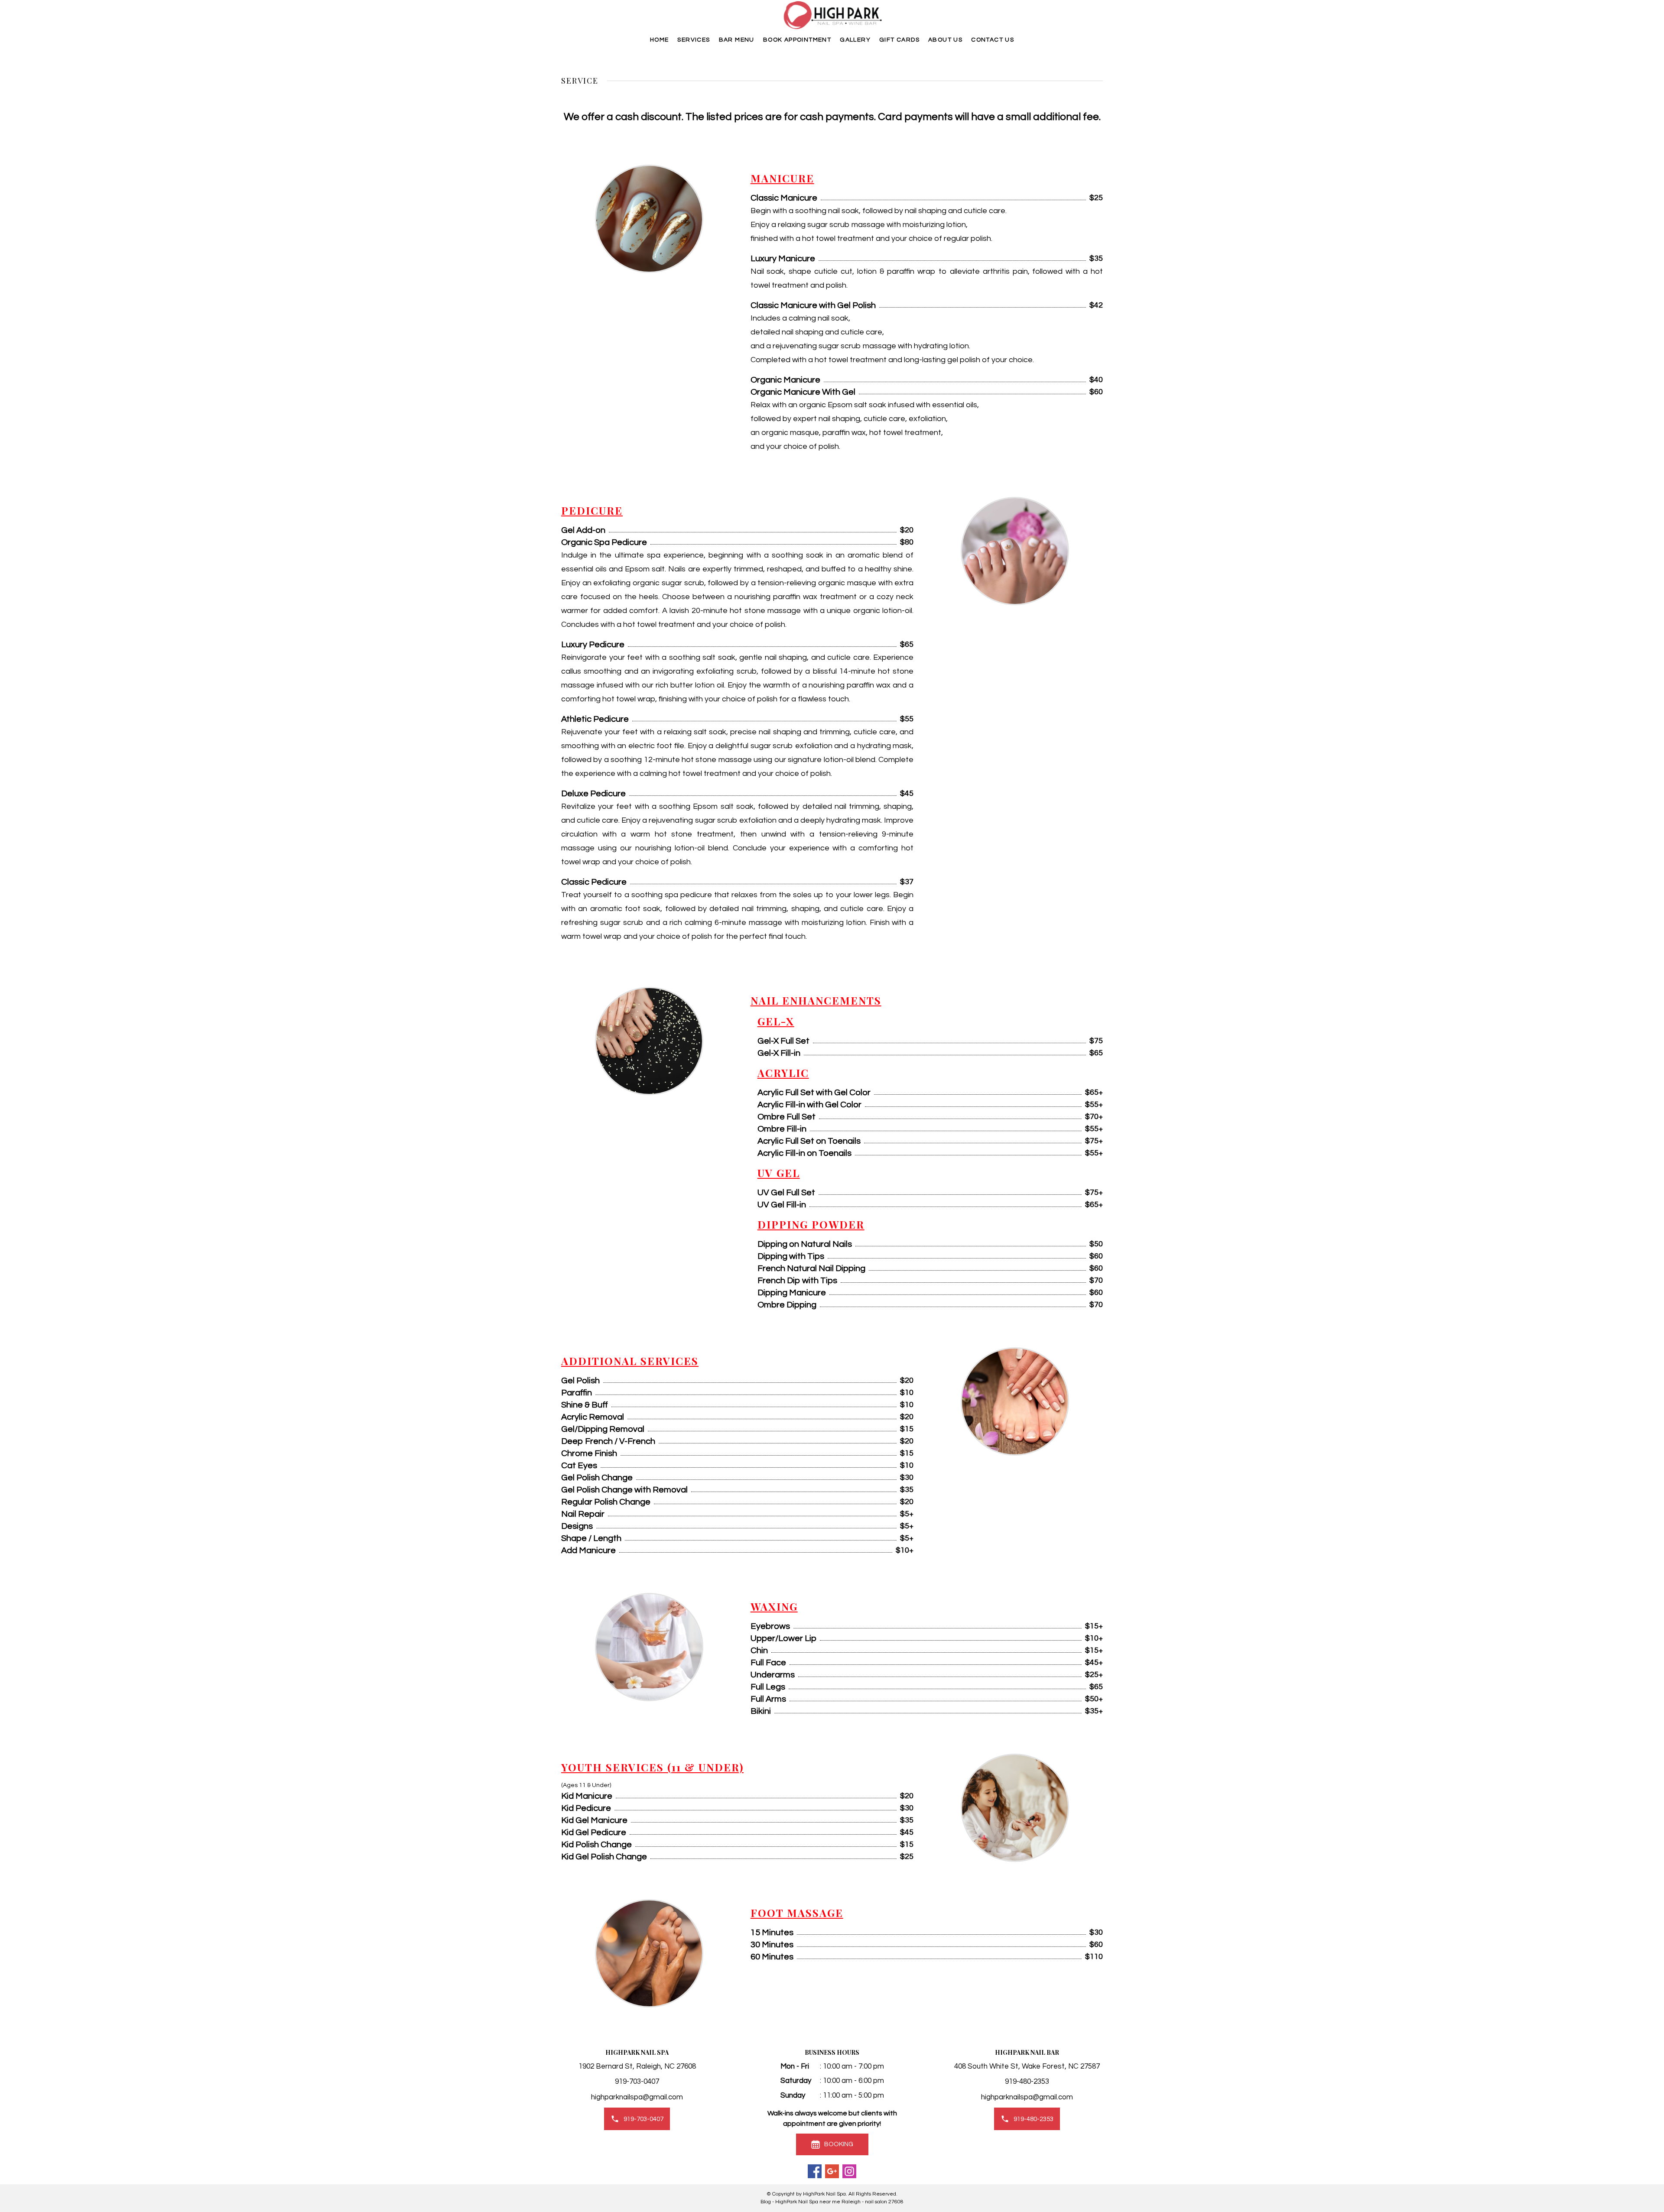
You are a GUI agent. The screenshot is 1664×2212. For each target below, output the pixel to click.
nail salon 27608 (884, 2202)
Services (694, 40)
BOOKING (839, 2144)
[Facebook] (815, 2171)
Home (660, 40)
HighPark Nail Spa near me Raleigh (818, 2202)
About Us (945, 40)
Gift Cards (899, 40)
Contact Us (993, 40)
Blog (766, 2202)
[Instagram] (849, 2171)
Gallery (855, 40)
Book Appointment (797, 40)
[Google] (832, 2171)
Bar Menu (737, 40)
